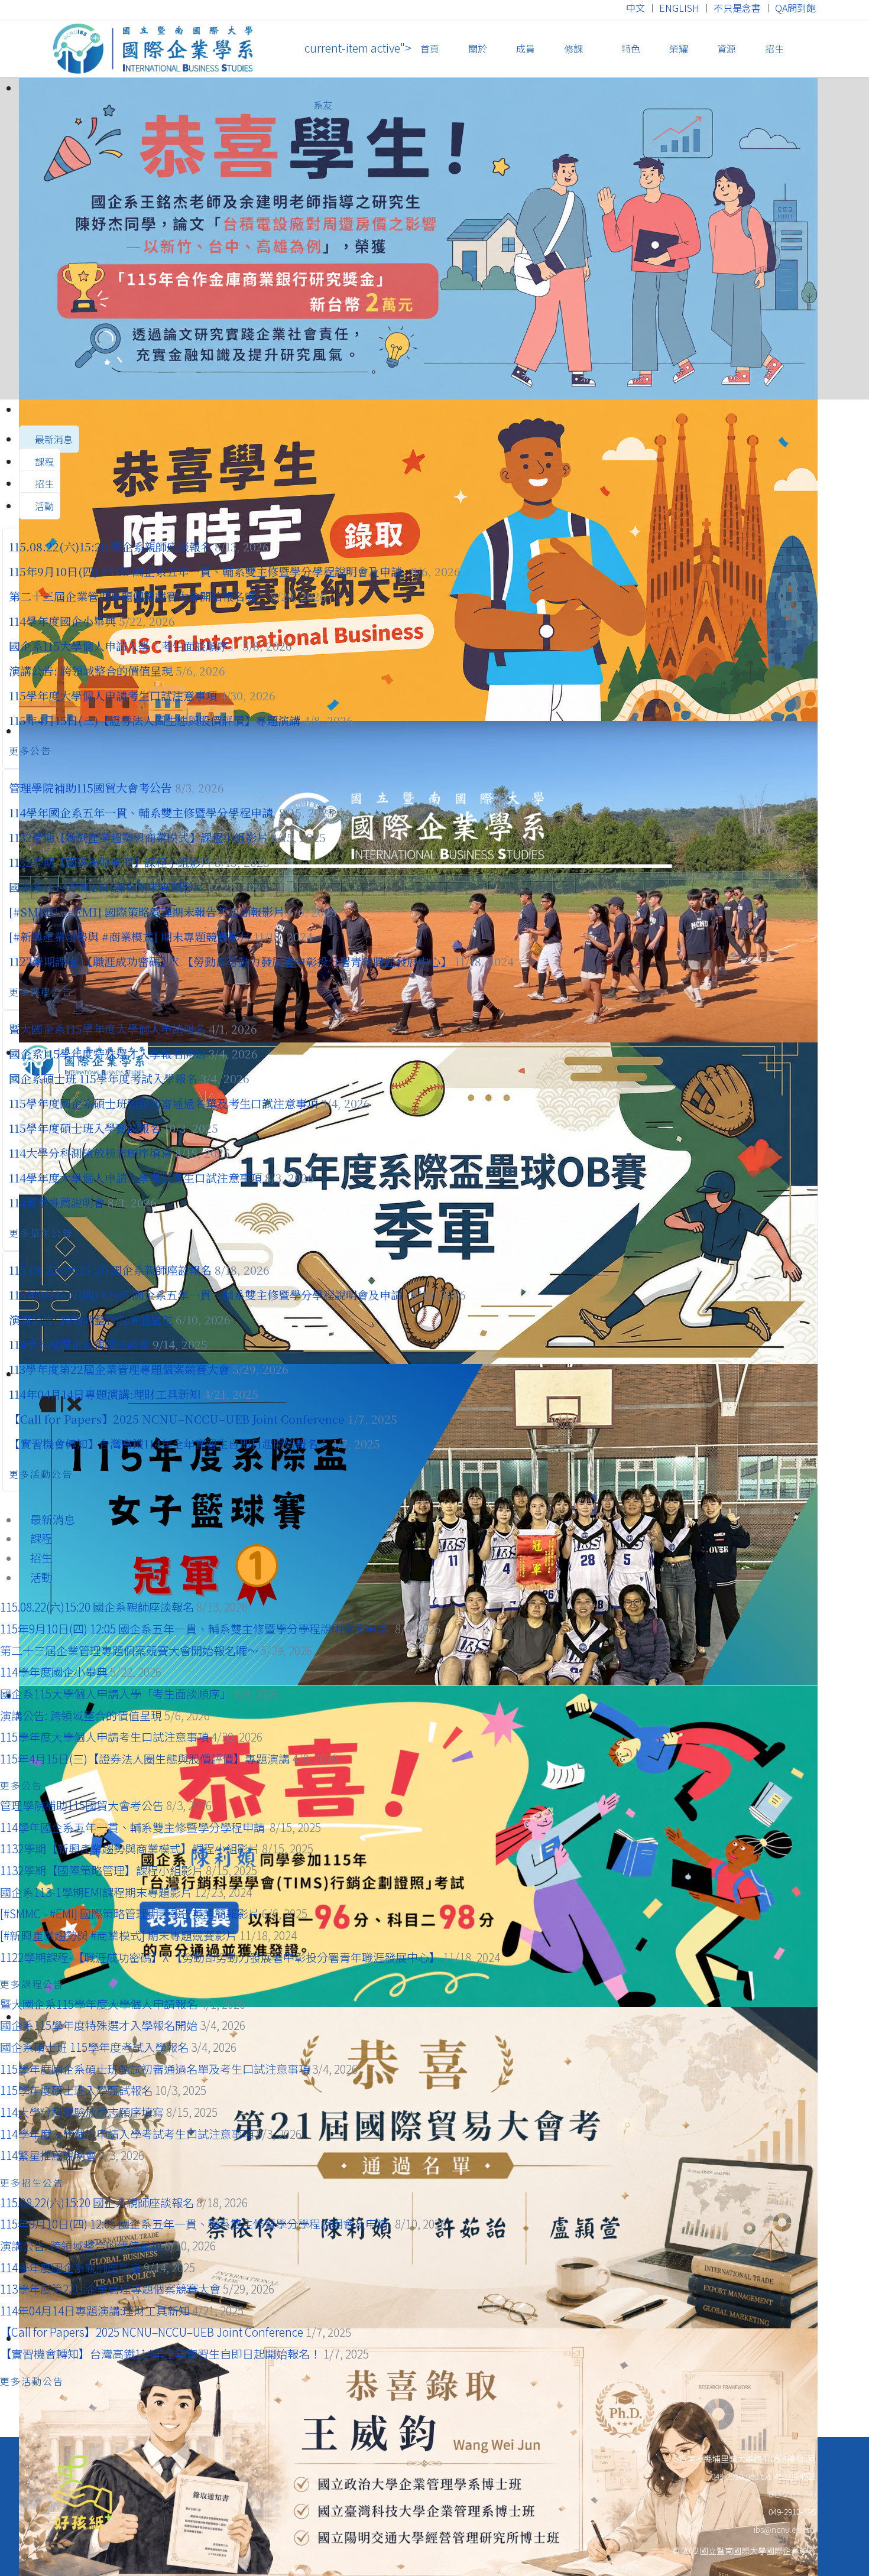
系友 (323, 105)
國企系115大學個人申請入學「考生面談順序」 (124, 646)
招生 (774, 48)
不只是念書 (737, 8)
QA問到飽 (795, 8)
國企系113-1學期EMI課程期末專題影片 (106, 887)
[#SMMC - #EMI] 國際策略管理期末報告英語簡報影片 (147, 912)
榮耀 (679, 48)
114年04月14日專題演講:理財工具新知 (105, 1394)
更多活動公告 (43, 1474)
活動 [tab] (43, 506)
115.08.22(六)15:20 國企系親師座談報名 (110, 546)
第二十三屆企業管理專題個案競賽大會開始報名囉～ (138, 596)
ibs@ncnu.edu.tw (785, 2529)
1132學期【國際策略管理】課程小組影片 (110, 862)
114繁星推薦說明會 (57, 1202)
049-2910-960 (735, 2476)
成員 (526, 48)
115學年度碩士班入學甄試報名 (86, 1128)
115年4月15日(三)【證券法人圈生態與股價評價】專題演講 (155, 720)
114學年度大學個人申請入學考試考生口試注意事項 (135, 1177)
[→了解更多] (434, 239)
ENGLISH (679, 8)
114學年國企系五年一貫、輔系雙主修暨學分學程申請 (142, 812)
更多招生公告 (43, 1233)
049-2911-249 (792, 2494)
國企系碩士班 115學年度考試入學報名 (103, 1078)
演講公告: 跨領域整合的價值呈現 (91, 670)
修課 (573, 48)
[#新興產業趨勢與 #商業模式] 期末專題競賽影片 (130, 936)
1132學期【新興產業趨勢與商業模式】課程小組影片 (138, 837)
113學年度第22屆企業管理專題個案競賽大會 (119, 1369)
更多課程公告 (43, 992)
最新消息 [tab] (53, 439)
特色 (630, 48)
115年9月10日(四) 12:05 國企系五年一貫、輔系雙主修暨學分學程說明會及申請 (208, 571)
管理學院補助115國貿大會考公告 (90, 787)
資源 (727, 48)
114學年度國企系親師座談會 (79, 1344)
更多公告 (32, 751)
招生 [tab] (43, 483)
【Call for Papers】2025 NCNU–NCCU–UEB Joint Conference (177, 1419)
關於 (478, 48)
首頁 (430, 48)
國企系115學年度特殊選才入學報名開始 (107, 1053)
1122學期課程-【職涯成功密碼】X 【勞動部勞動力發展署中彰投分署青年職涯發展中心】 (230, 961)
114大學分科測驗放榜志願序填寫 (92, 1153)
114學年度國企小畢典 (62, 621)
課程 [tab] (43, 462)
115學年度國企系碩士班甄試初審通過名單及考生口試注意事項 (163, 1103)
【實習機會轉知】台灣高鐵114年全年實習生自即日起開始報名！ (169, 1443)
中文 (635, 8)
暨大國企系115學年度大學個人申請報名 (107, 1029)
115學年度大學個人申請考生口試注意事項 (113, 695)
